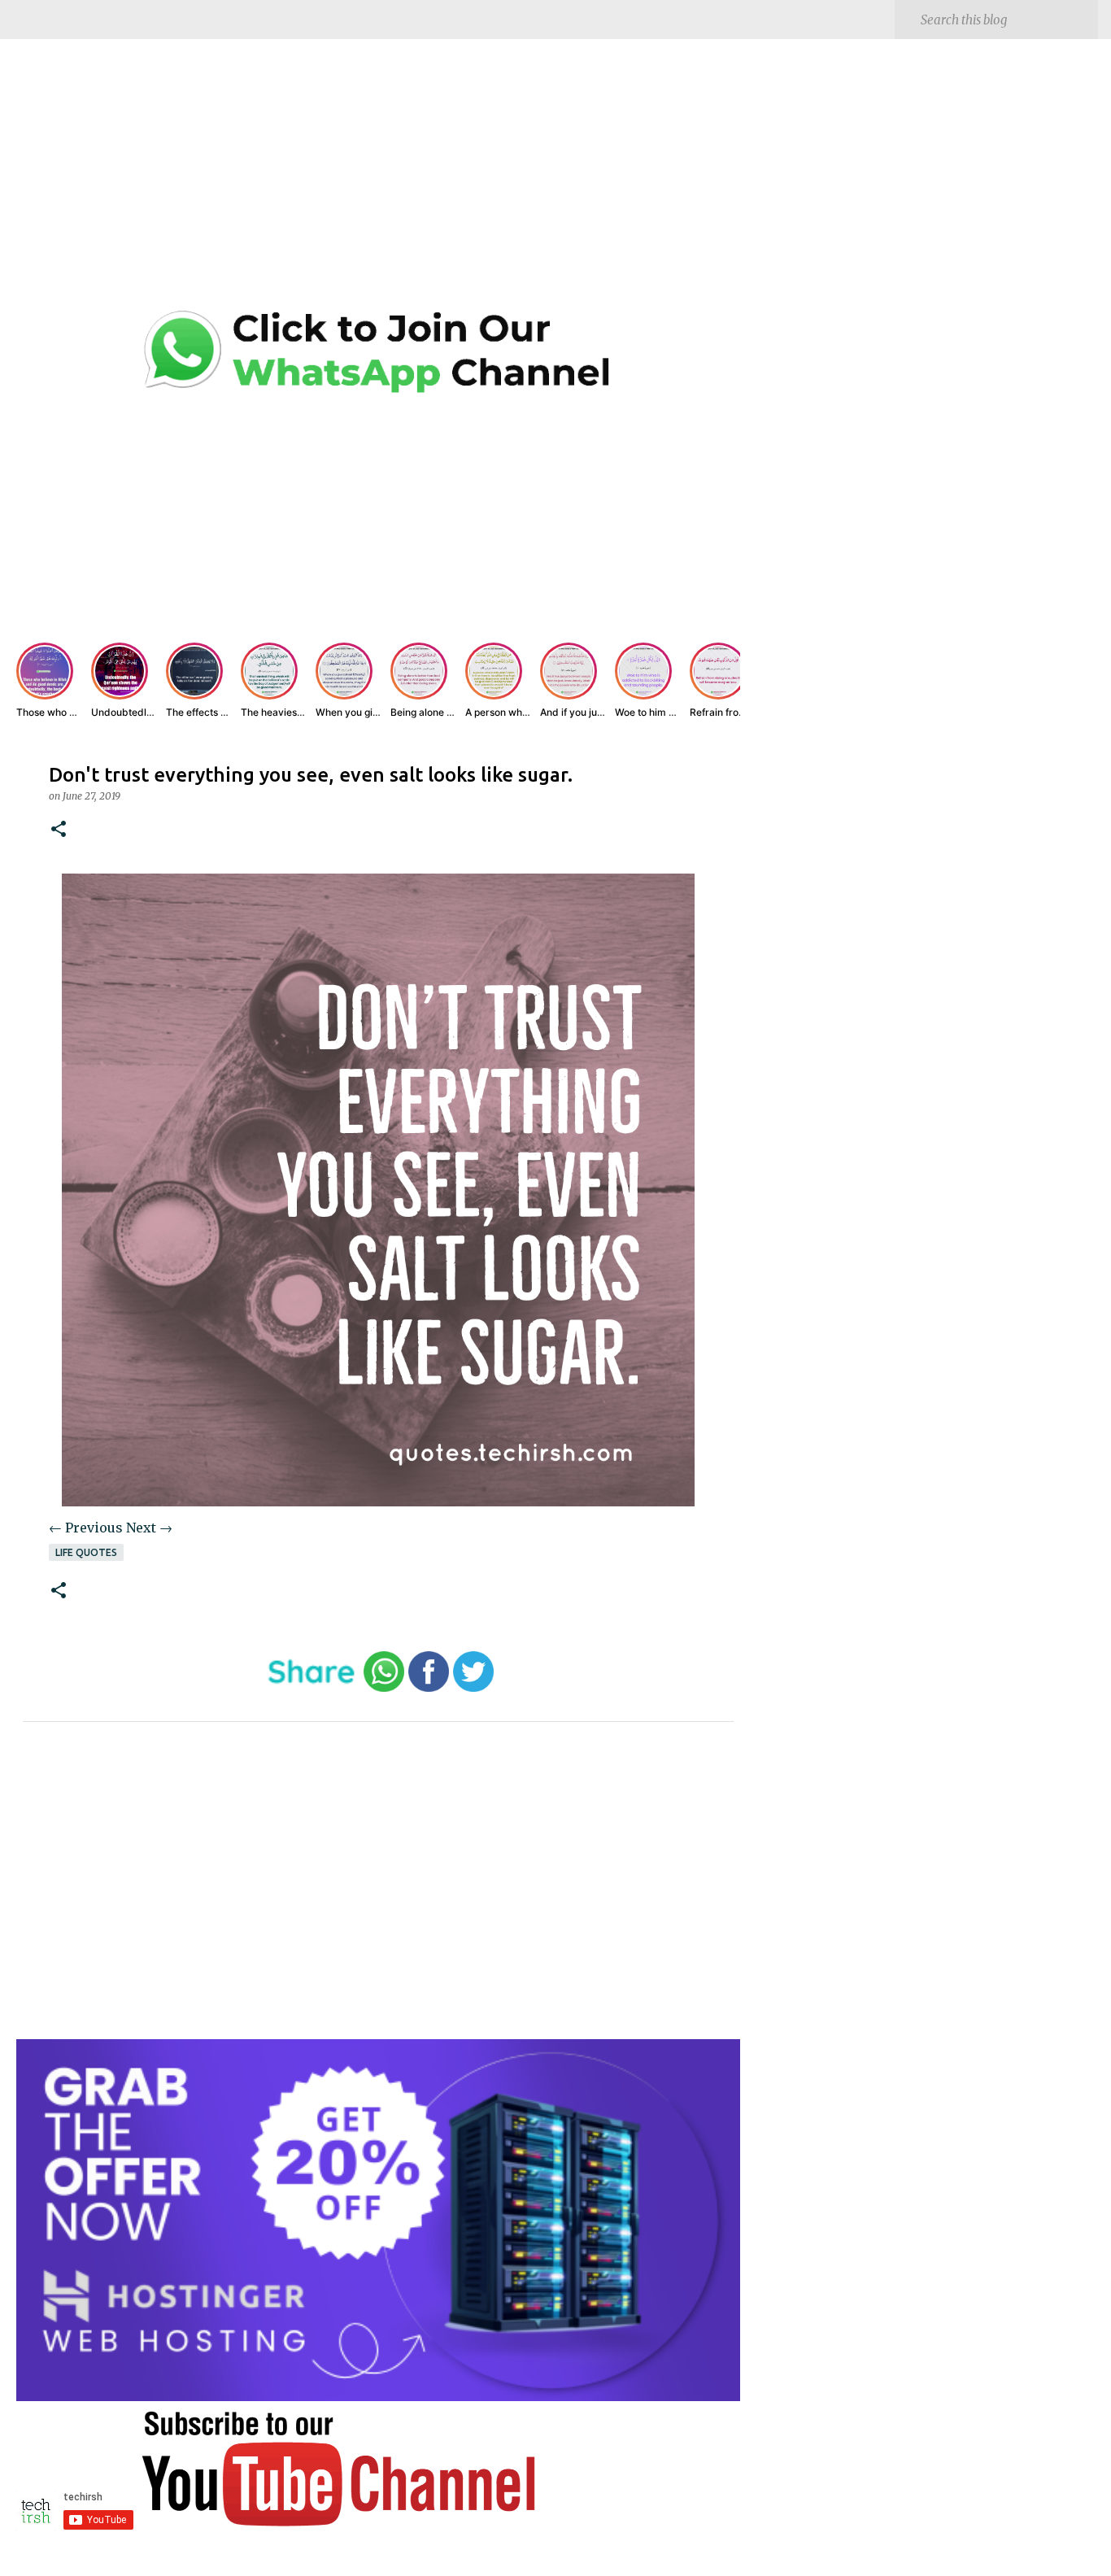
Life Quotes (86, 1552)
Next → (149, 1528)
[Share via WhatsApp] (384, 1688)
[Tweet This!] (473, 1688)
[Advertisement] (378, 187)
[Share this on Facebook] (429, 1688)
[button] (59, 830)
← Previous (86, 1528)
